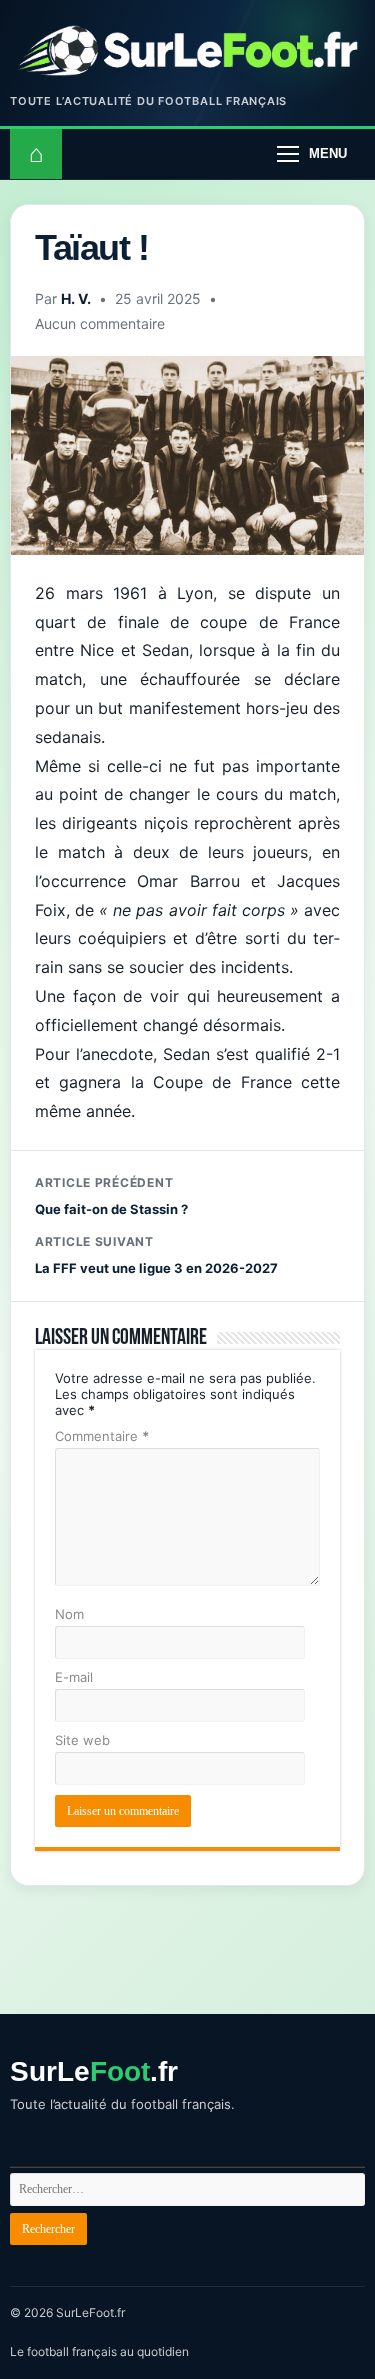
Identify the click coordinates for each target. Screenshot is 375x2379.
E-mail (74, 1677)
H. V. (76, 298)
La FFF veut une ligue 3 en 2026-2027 (156, 1255)
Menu (328, 153)
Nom (69, 1614)
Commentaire (102, 1436)
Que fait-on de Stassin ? (111, 1196)
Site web (82, 1740)
